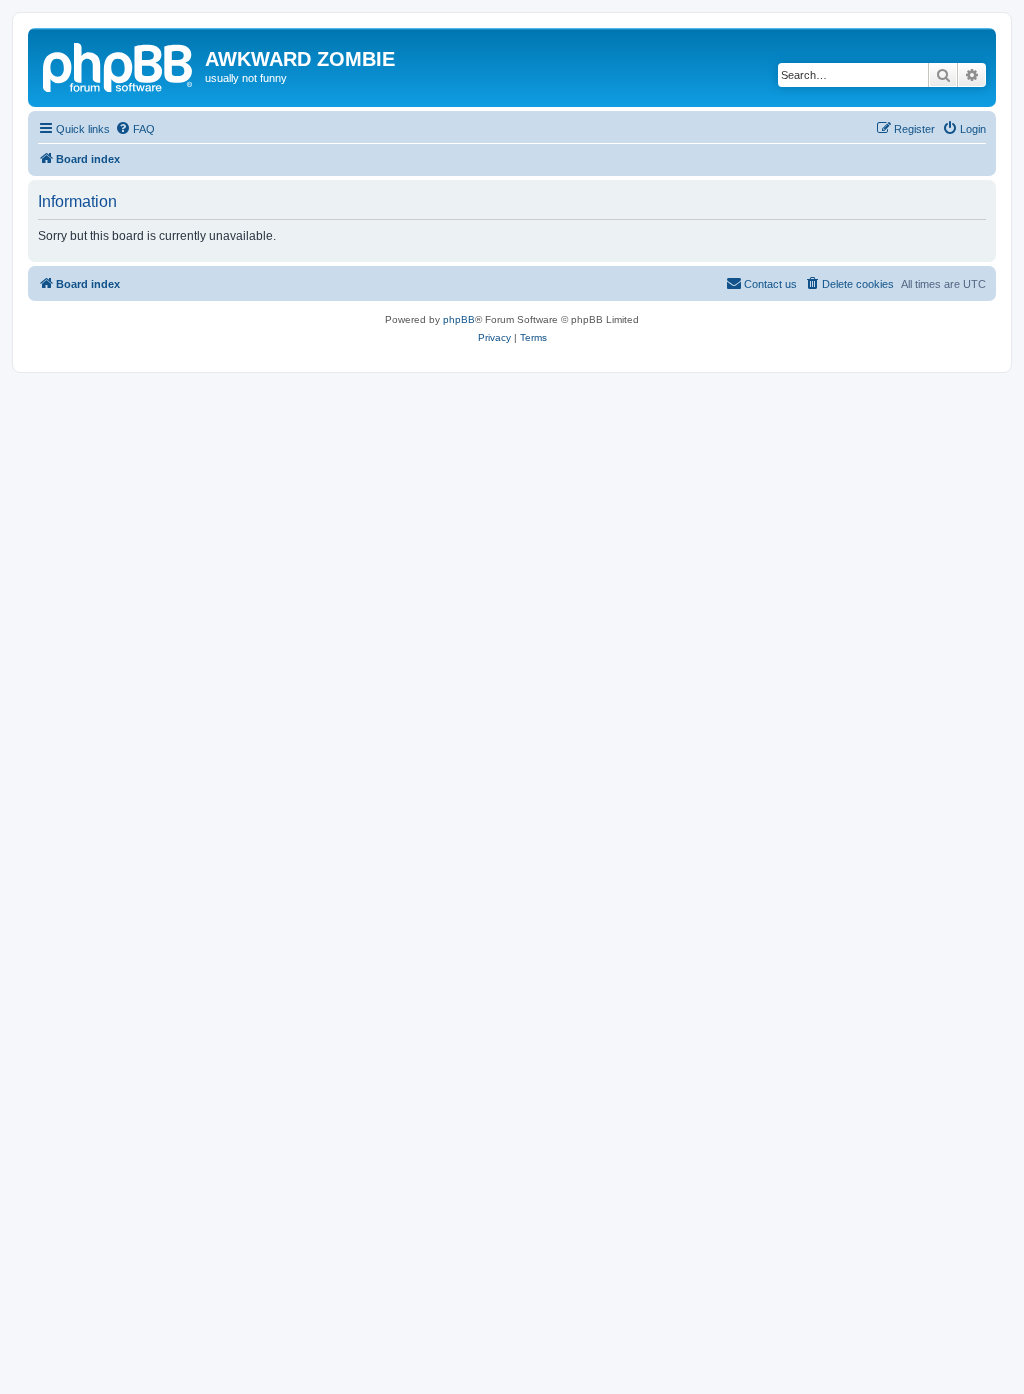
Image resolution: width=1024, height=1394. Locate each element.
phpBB (459, 319)
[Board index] (119, 65)
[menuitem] (135, 129)
